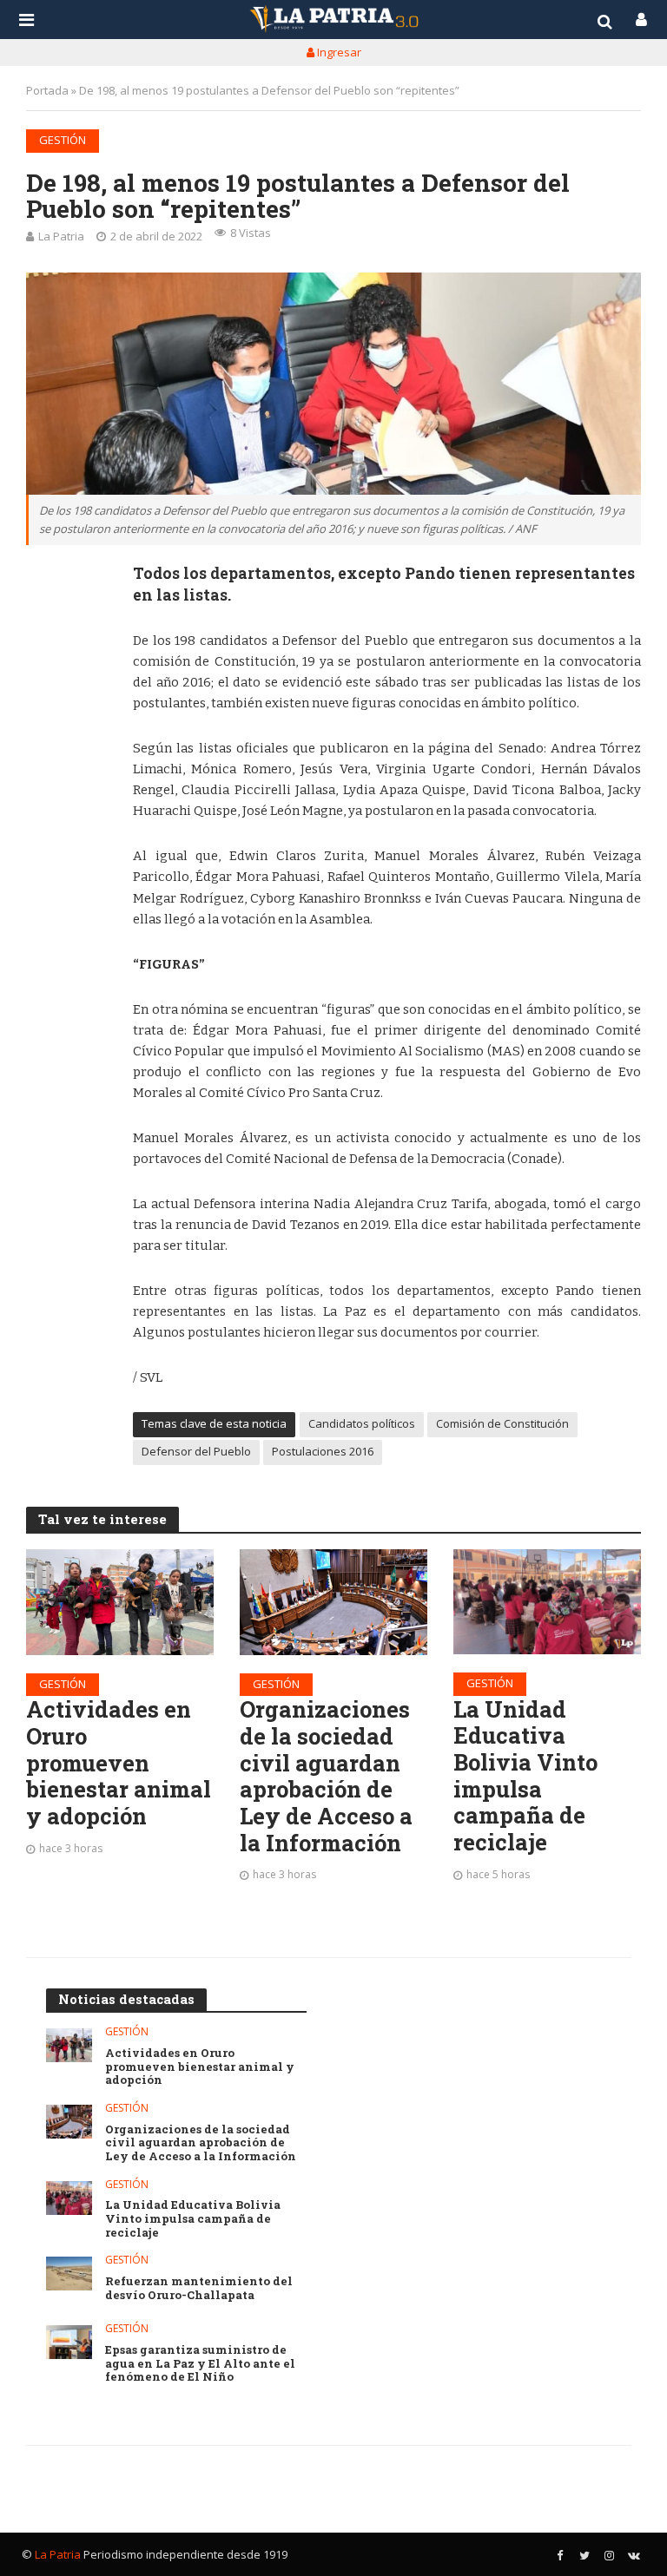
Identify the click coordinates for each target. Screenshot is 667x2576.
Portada (47, 90)
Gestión (63, 140)
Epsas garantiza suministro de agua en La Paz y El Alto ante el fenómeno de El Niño (200, 2364)
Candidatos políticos (362, 1423)
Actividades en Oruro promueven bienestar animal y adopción (119, 1763)
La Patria (61, 236)
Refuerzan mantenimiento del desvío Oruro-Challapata (199, 2288)
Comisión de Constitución (502, 1423)
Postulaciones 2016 (323, 1451)
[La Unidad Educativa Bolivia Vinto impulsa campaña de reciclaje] (547, 1602)
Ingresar (338, 52)
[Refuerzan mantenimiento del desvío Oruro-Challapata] (69, 2274)
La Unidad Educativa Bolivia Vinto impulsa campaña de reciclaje (525, 1776)
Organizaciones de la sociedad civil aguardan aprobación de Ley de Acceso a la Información (326, 1776)
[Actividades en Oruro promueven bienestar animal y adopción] (120, 1602)
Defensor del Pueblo (196, 1451)
